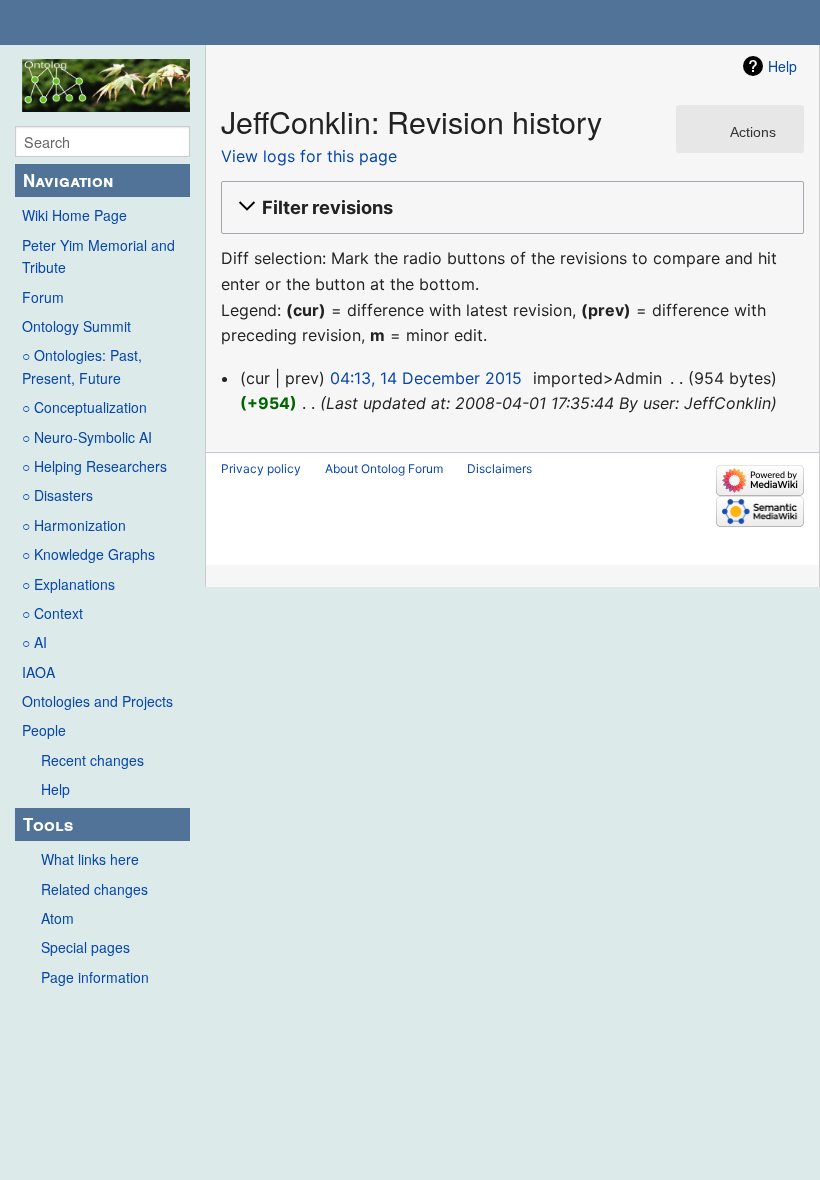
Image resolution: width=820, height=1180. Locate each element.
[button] (509, 208)
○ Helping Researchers (94, 466)
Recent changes (92, 760)
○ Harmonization (74, 525)
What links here (90, 859)
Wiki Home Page (74, 215)
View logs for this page (309, 156)
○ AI (34, 642)
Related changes (94, 889)
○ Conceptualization (84, 407)
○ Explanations (68, 584)
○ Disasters (57, 495)
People (44, 730)
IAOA (38, 672)
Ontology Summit (76, 326)
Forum (43, 297)
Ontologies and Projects (97, 701)
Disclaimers (499, 468)
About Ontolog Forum (384, 468)
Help (55, 789)
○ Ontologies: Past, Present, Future (82, 366)
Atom (57, 918)
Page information (95, 977)
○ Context (52, 613)
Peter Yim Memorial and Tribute (98, 256)
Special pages (85, 947)
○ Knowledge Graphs (88, 554)
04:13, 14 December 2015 (426, 378)
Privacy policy (261, 468)
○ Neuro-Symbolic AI (87, 437)
